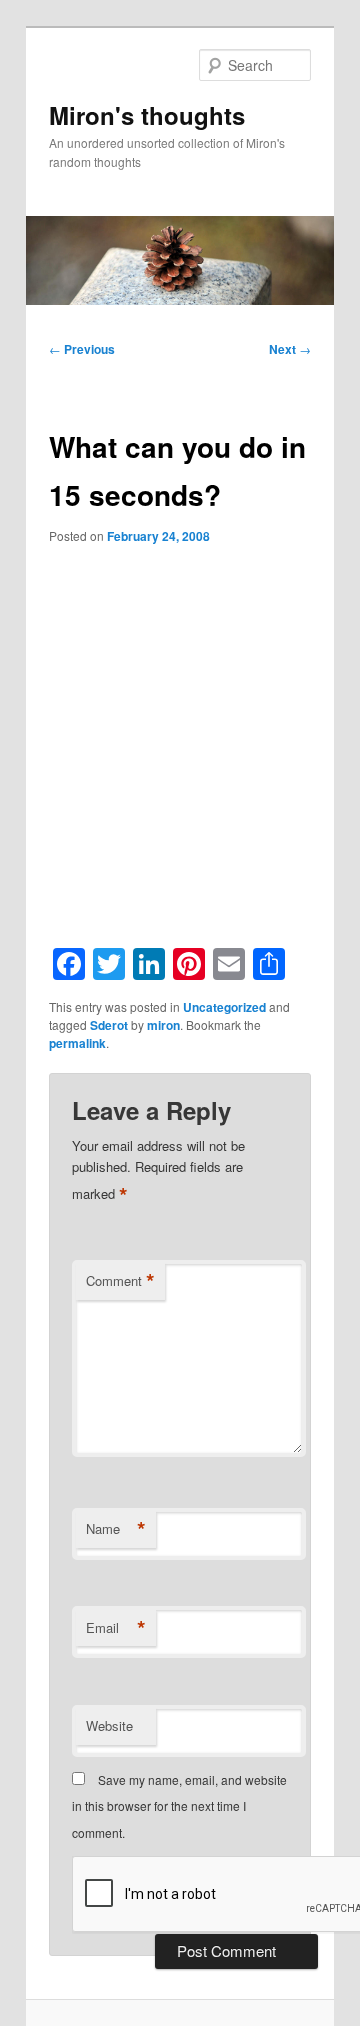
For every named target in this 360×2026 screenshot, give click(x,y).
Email (116, 1628)
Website (109, 1725)
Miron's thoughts (147, 115)
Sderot (109, 1025)
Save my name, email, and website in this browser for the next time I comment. (179, 1806)
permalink (77, 1043)
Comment (120, 1281)
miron (163, 1025)
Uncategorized (224, 1007)
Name (116, 1529)
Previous (82, 349)
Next (290, 349)
